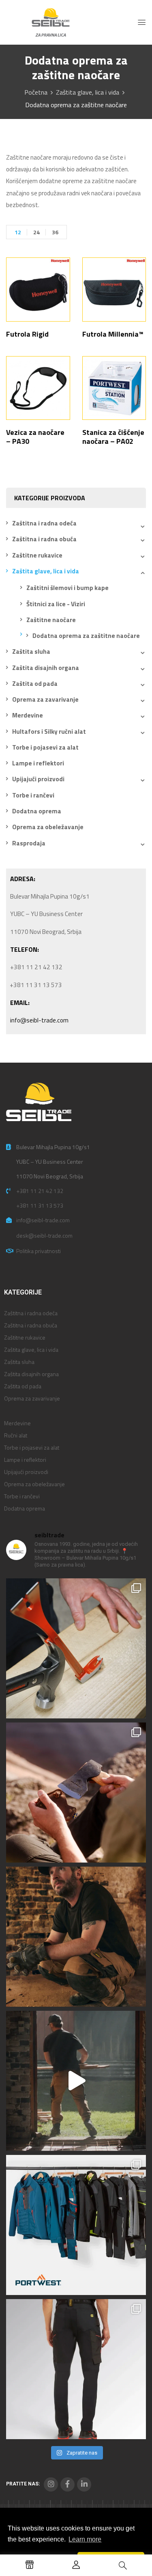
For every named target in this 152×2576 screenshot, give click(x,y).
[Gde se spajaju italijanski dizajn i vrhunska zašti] (76, 2369)
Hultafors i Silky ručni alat (49, 732)
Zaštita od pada (35, 684)
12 (18, 232)
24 (36, 232)
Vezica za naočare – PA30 (35, 437)
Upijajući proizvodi (38, 779)
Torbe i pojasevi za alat (45, 747)
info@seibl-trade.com (39, 1020)
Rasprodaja (29, 843)
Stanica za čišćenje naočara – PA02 (113, 437)
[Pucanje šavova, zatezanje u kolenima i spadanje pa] (76, 1937)
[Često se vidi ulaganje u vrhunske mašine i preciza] (76, 2081)
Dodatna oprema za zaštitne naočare (86, 636)
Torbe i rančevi (33, 795)
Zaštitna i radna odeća (44, 523)
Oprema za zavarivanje (45, 699)
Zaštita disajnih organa (46, 668)
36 (55, 232)
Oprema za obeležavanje (48, 827)
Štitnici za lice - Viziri (56, 604)
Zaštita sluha (31, 652)
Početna (36, 92)
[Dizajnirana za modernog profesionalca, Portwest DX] (76, 2225)
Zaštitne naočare (51, 620)
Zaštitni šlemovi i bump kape (67, 588)
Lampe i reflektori (38, 763)
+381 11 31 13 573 (40, 1205)
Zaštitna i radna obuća (44, 539)
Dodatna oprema (37, 811)
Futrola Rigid (27, 334)
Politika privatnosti (39, 1251)
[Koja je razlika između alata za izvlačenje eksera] (76, 1648)
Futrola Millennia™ (113, 334)
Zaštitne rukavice (37, 555)
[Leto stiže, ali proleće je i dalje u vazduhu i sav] (76, 1793)
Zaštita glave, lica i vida (88, 92)
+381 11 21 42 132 (40, 1191)
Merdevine (28, 715)
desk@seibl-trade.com (44, 1235)
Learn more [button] (85, 2539)
